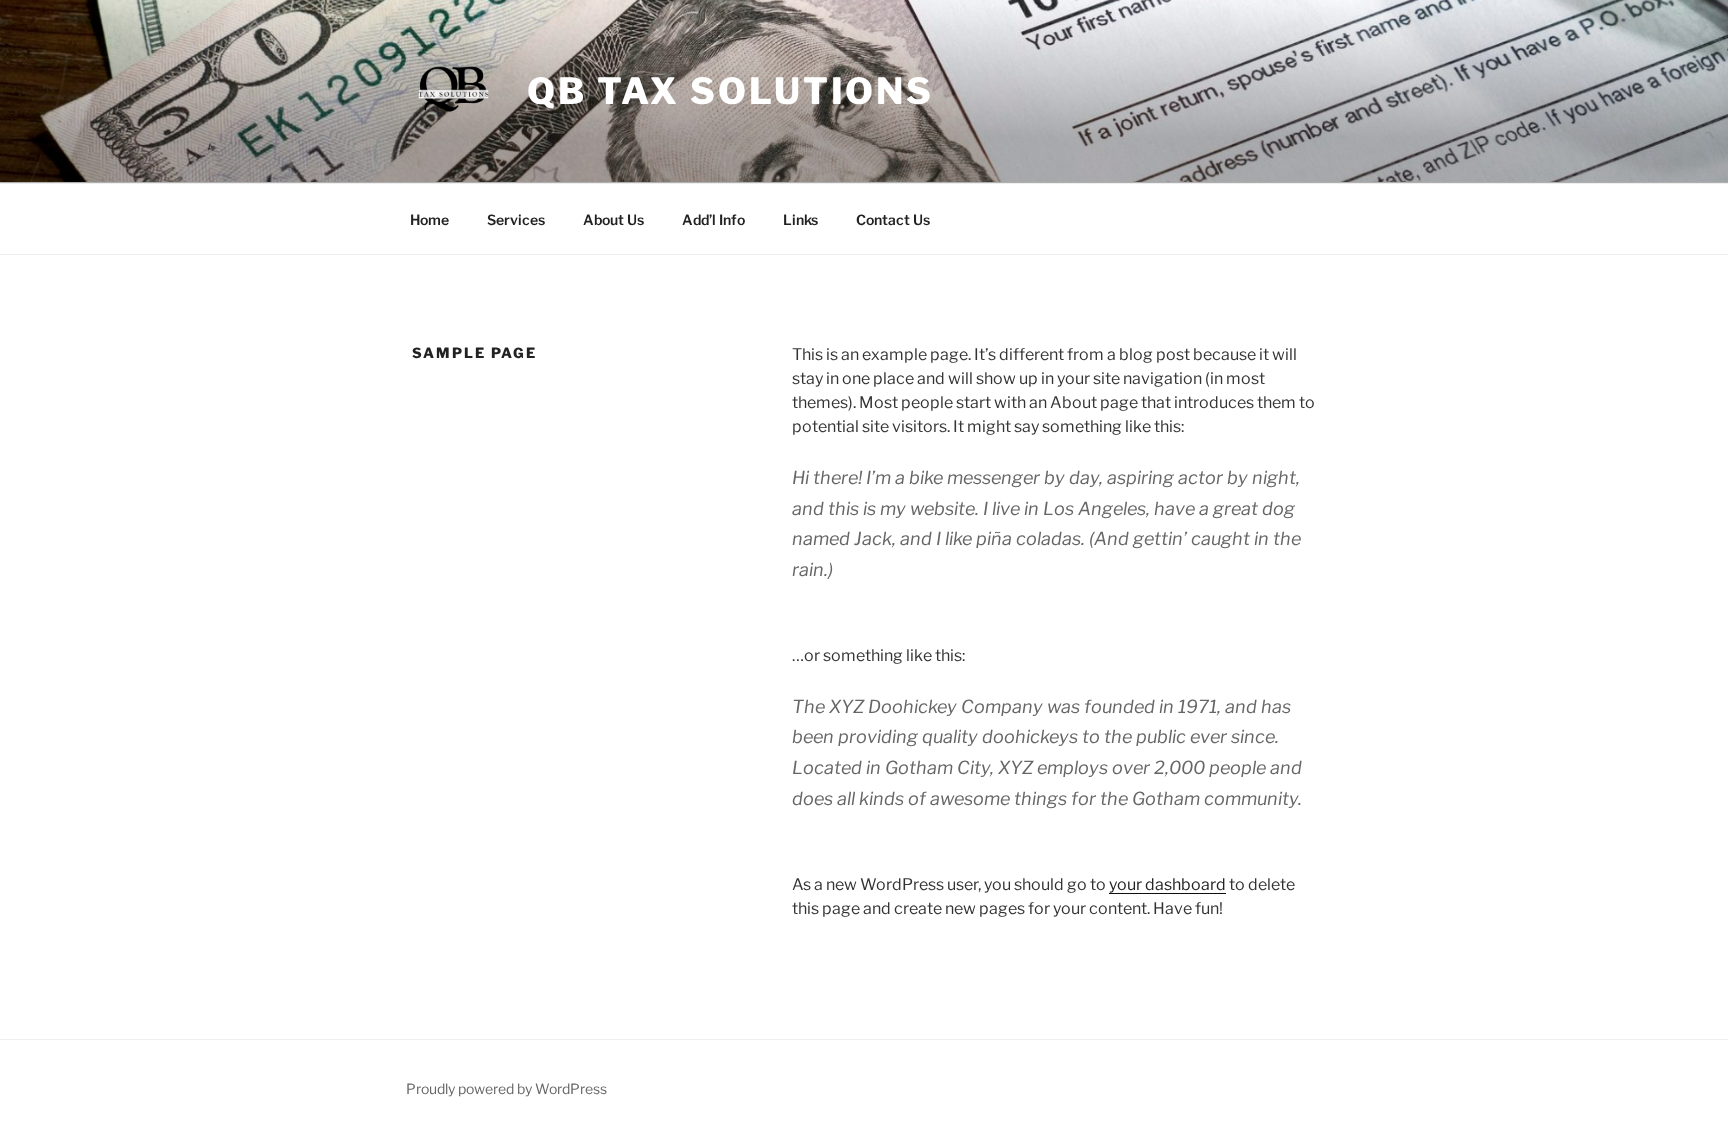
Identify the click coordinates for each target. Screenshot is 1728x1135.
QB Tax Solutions (730, 91)
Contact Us (893, 219)
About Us (613, 219)
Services (516, 219)
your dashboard (1167, 884)
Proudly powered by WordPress (506, 1088)
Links (800, 219)
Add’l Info (713, 219)
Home (429, 219)
